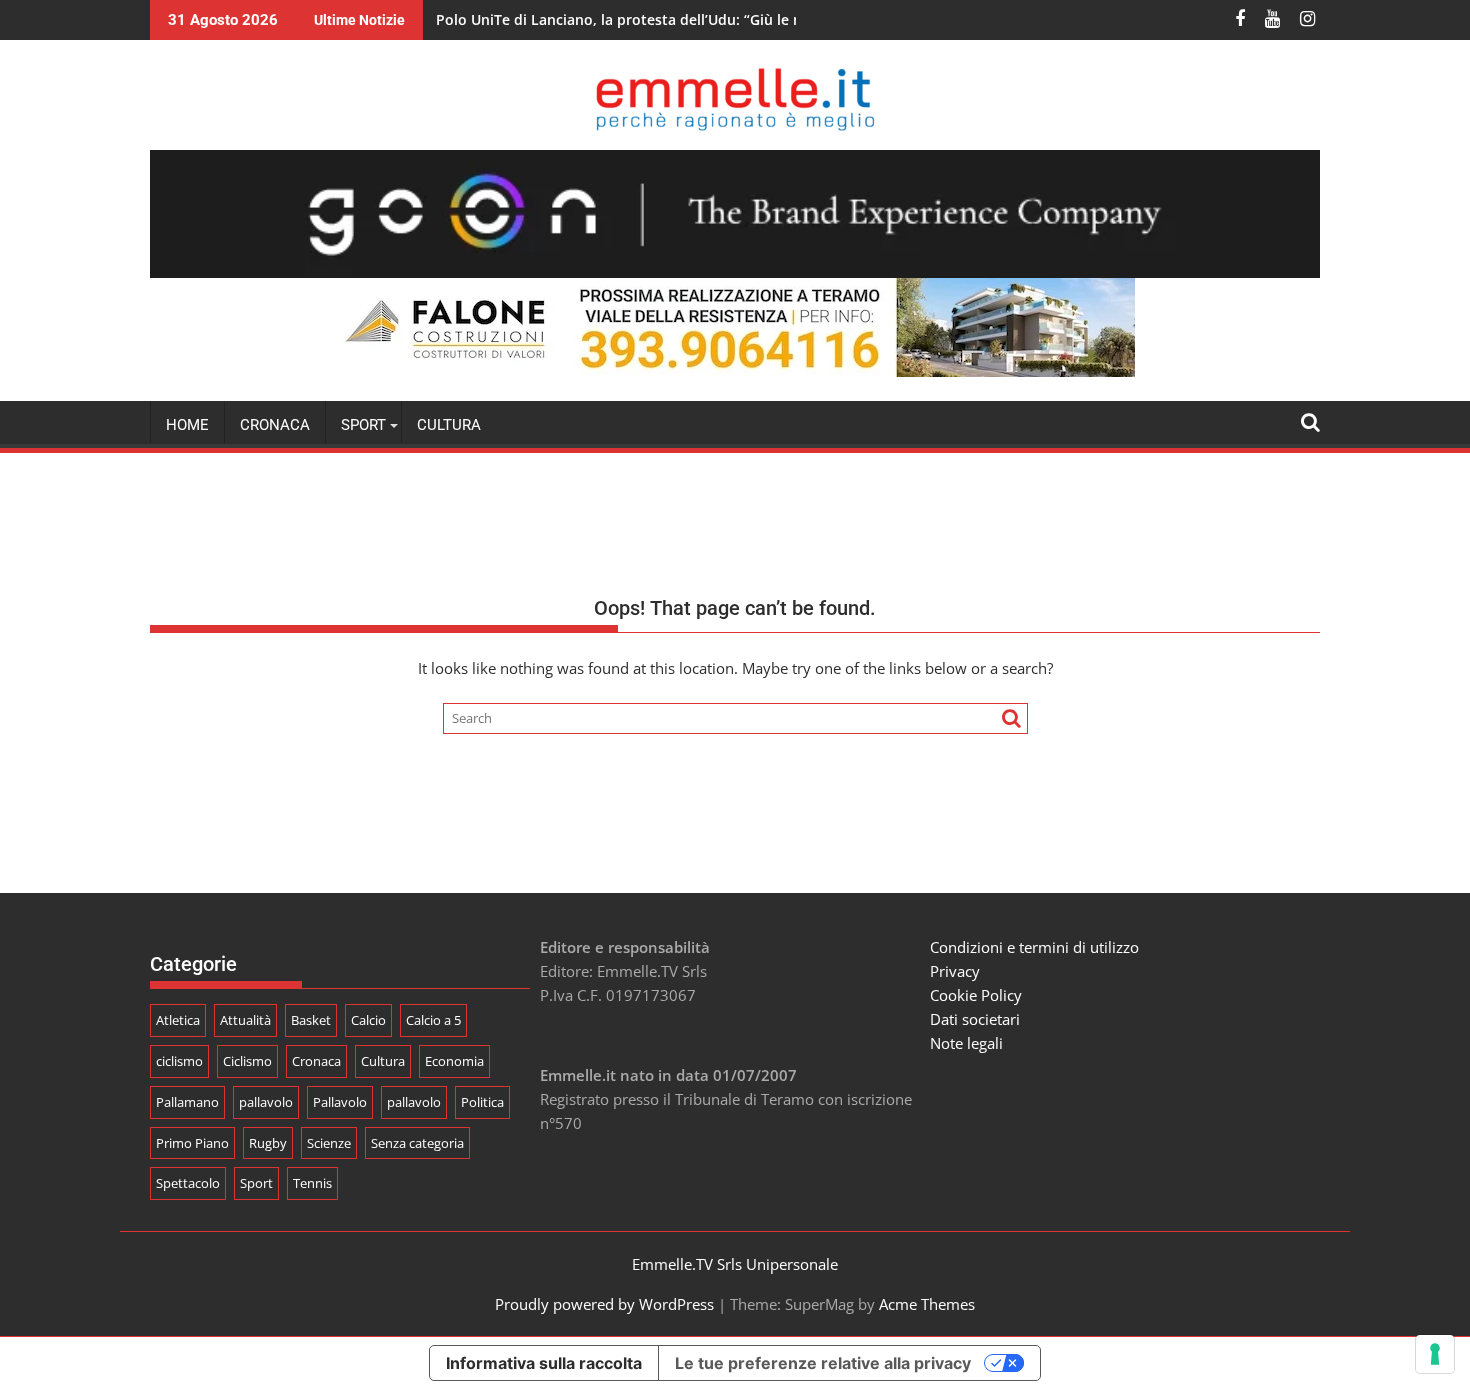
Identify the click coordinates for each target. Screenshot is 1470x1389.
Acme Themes (927, 1304)
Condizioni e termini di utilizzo (1034, 947)
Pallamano (187, 1102)
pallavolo (266, 1102)
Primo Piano (192, 1143)
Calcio (368, 1020)
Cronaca (275, 425)
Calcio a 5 (433, 1020)
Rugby (268, 1143)
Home (187, 425)
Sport (256, 1183)
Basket (311, 1020)
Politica (482, 1102)
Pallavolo (340, 1102)
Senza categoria (417, 1143)
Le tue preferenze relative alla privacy (823, 1363)
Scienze (329, 1143)
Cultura (449, 425)
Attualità (245, 1020)
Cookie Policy (976, 995)
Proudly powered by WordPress (604, 1304)
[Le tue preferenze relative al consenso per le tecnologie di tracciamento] (1435, 1354)
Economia (454, 1061)
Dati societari (975, 1019)
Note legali (966, 1043)
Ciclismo (247, 1061)
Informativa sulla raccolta (544, 1363)
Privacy (955, 971)
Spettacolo (188, 1183)
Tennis (312, 1183)
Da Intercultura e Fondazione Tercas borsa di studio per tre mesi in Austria (692, 19)
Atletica (178, 1020)
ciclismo (179, 1061)
